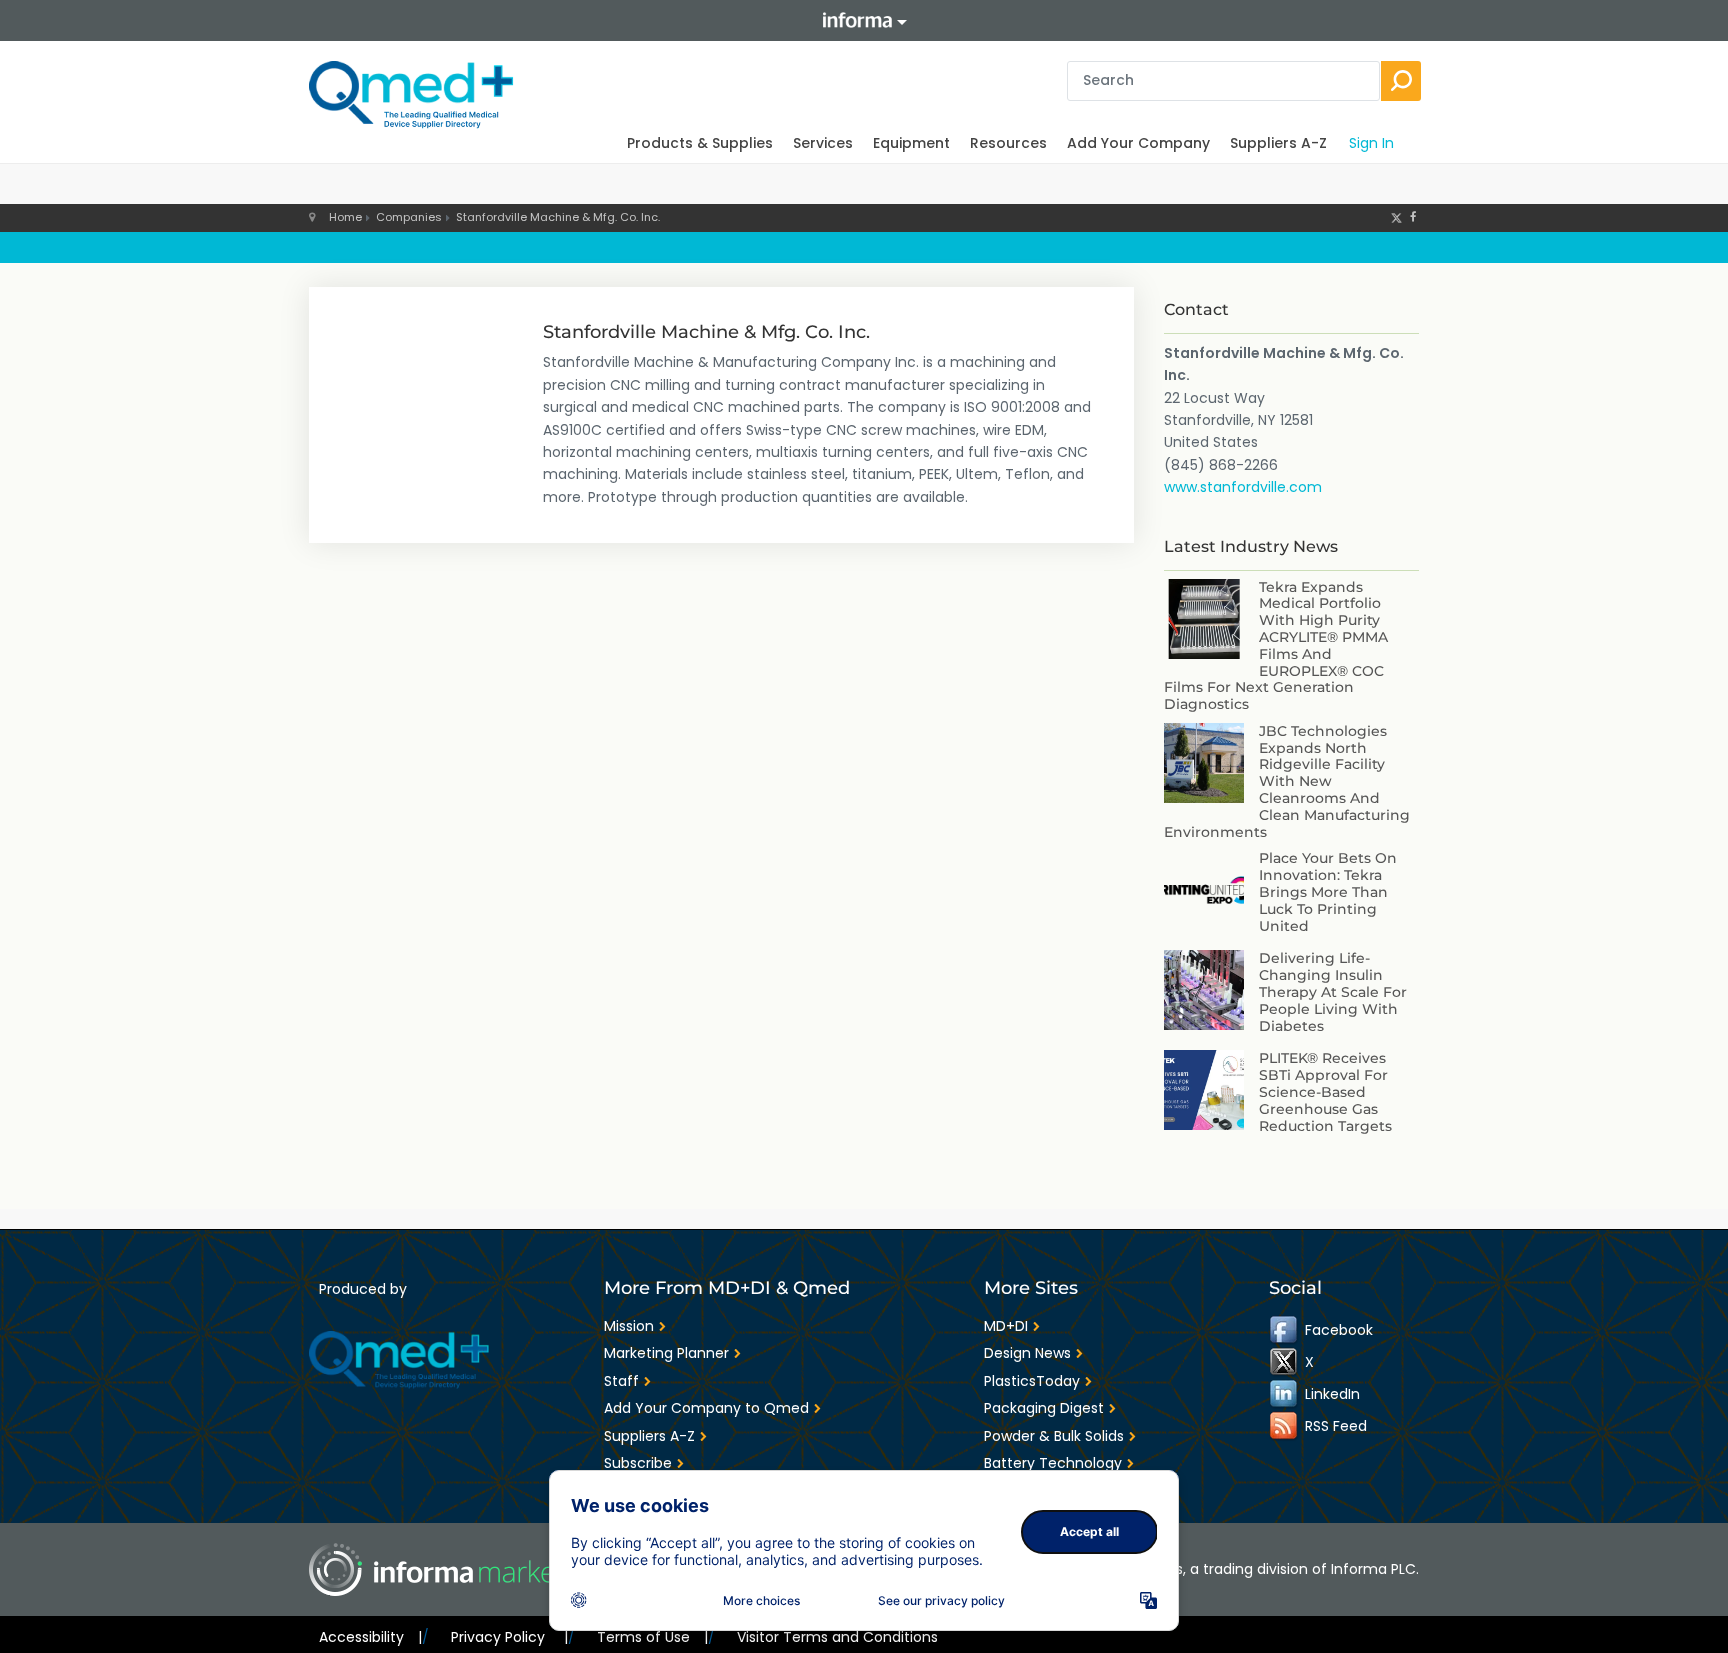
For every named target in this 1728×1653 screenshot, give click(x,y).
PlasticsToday (1032, 1381)
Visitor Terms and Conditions (837, 1637)
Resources (1008, 143)
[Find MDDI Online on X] (1285, 1362)
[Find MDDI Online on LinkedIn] (1285, 1394)
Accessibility (370, 1637)
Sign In (1371, 143)
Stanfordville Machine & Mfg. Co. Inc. (558, 217)
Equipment (911, 143)
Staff (621, 1381)
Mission (629, 1326)
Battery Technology (1053, 1463)
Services (823, 143)
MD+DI (1006, 1326)
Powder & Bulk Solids (1054, 1436)
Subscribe (638, 1463)
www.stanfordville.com (1243, 487)
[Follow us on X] (1396, 217)
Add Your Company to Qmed (706, 1408)
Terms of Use (652, 1637)
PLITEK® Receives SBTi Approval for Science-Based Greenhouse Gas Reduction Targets (1325, 1091)
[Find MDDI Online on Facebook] (1285, 1330)
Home (345, 217)
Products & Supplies (700, 143)
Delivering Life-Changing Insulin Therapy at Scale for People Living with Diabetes (1333, 991)
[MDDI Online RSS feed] (1285, 1426)
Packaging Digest (1044, 1408)
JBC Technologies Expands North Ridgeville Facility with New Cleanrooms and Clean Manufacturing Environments (1287, 781)
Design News (1027, 1353)
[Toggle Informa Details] (864, 20)
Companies (409, 217)
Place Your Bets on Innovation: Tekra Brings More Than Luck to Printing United (1328, 891)
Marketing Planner (666, 1353)
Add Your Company (1138, 143)
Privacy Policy (509, 1637)
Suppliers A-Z (1278, 143)
